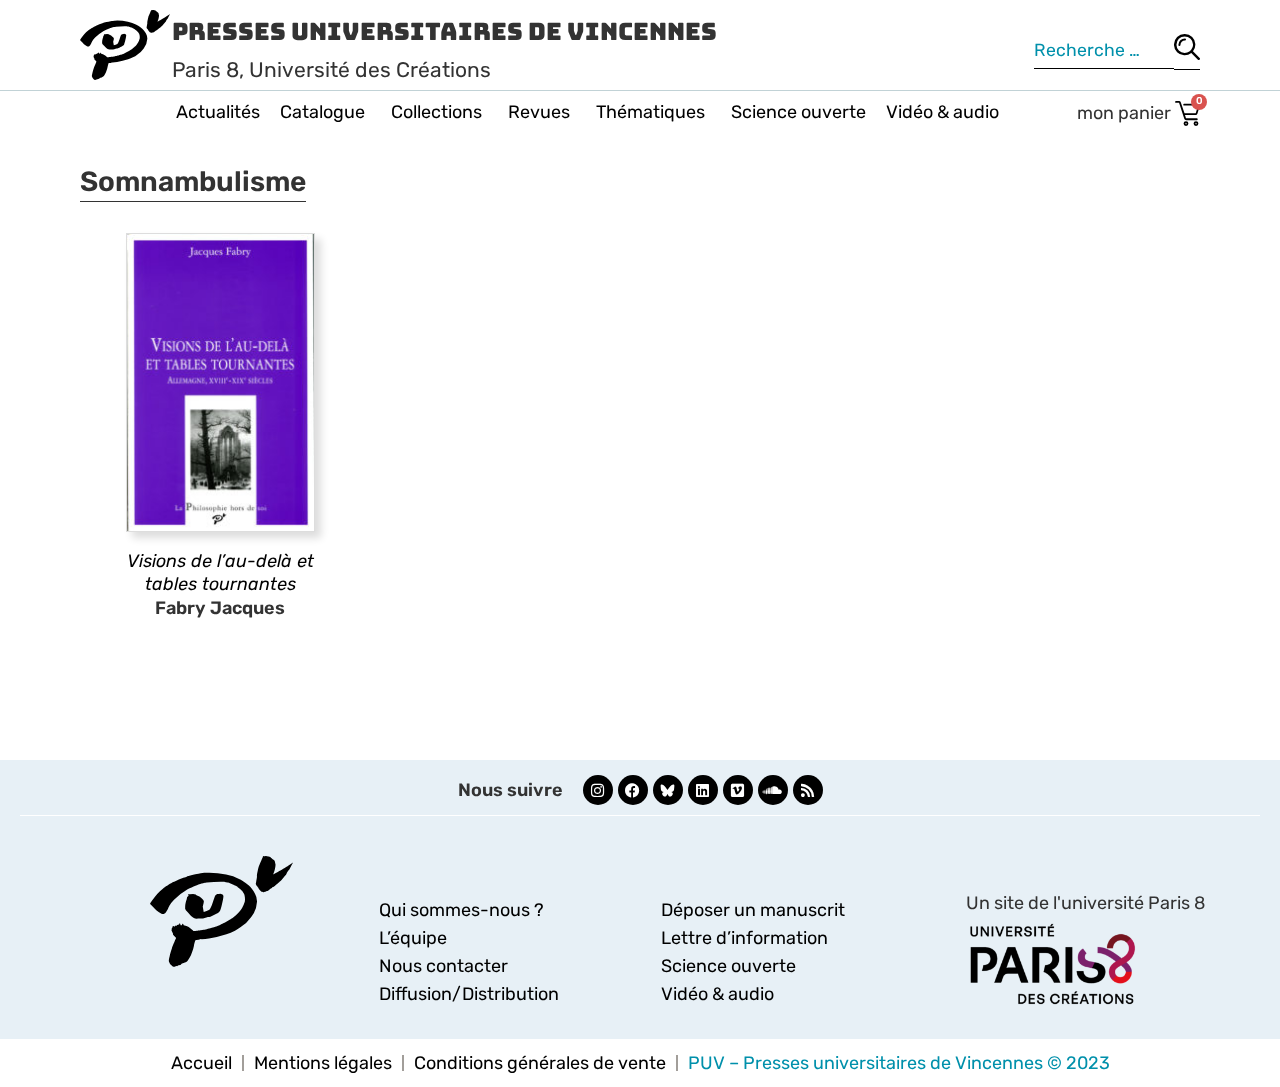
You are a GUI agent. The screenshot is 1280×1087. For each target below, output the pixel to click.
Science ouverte (798, 112)
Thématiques (650, 112)
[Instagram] (598, 790)
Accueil (201, 1063)
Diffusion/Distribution (469, 994)
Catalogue (322, 112)
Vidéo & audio (942, 112)
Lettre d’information (744, 938)
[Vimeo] (738, 790)
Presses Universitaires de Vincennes (444, 31)
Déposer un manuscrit (753, 910)
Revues (539, 112)
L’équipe (413, 938)
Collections (436, 112)
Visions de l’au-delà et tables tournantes (220, 572)
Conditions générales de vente (540, 1063)
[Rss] (808, 790)
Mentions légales (323, 1063)
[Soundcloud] (773, 790)
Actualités (218, 112)
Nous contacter (443, 966)
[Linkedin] (703, 790)
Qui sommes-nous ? (461, 910)
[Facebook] (633, 790)
